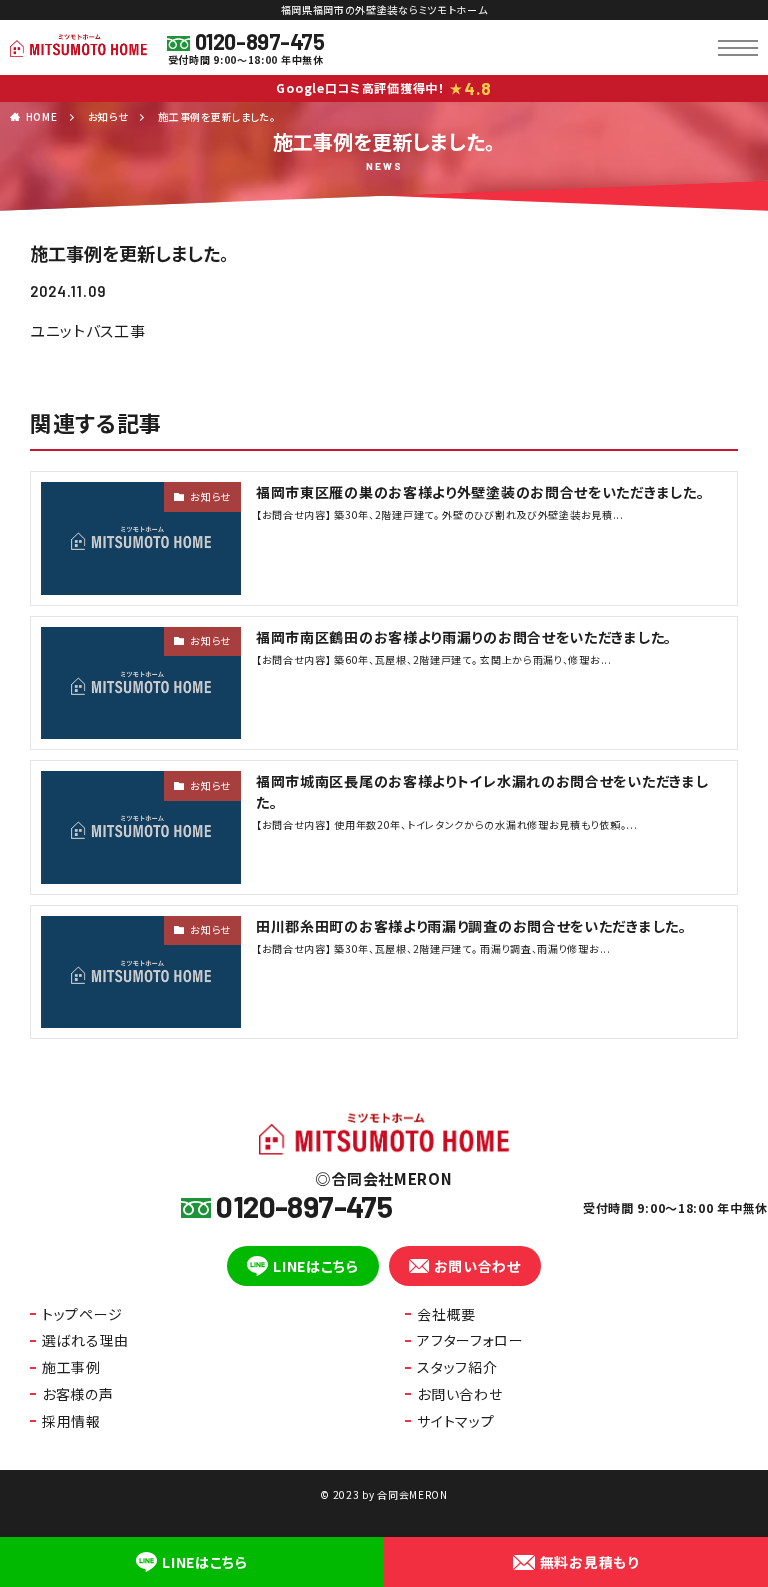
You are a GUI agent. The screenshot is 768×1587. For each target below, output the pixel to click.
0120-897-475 (260, 41)
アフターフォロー (470, 1340)
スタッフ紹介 (457, 1367)
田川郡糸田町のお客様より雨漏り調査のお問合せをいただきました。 (471, 926)
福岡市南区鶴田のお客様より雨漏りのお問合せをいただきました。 (464, 637)
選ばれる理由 (85, 1340)
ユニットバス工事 (88, 330)
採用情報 (71, 1421)
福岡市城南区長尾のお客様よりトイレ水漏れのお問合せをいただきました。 (482, 791)
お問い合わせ (477, 1266)
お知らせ (108, 116)
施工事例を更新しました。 (216, 116)
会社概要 (446, 1314)
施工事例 (71, 1367)
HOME (42, 116)
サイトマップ (455, 1421)
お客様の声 (78, 1394)
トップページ (82, 1314)
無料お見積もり (589, 1562)
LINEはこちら (316, 1266)
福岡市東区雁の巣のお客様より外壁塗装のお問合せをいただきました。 (480, 492)
